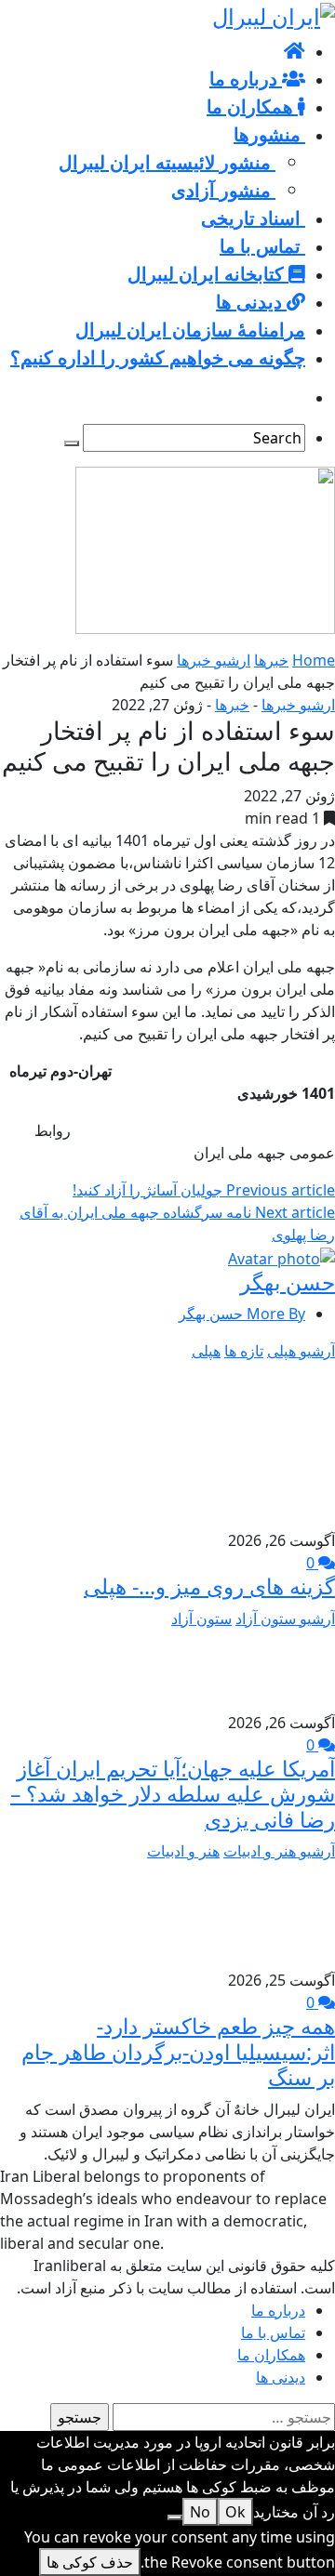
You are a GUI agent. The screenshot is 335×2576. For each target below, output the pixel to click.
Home (314, 660)
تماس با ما (273, 2332)
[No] (175, 2517)
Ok (235, 2512)
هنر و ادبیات (183, 1851)
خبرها (271, 660)
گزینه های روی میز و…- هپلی (209, 1586)
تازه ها (244, 1351)
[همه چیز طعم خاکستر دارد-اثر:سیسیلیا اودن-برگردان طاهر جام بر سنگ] (287, 1914)
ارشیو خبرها (214, 660)
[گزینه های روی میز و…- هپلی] (251, 1444)
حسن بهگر (288, 1282)
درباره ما (278, 2310)
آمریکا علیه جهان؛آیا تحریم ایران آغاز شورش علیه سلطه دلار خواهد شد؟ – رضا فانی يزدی (173, 1794)
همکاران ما (271, 2355)
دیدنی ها (281, 2377)
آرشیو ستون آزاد (285, 1618)
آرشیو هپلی (301, 1351)
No (200, 2512)
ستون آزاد (201, 1618)
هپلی (206, 1351)
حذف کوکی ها (90, 2562)
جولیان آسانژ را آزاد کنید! (204, 1190)
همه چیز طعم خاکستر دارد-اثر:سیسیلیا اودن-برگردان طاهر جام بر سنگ (178, 2051)
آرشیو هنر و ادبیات (279, 1851)
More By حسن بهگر (242, 1314)
